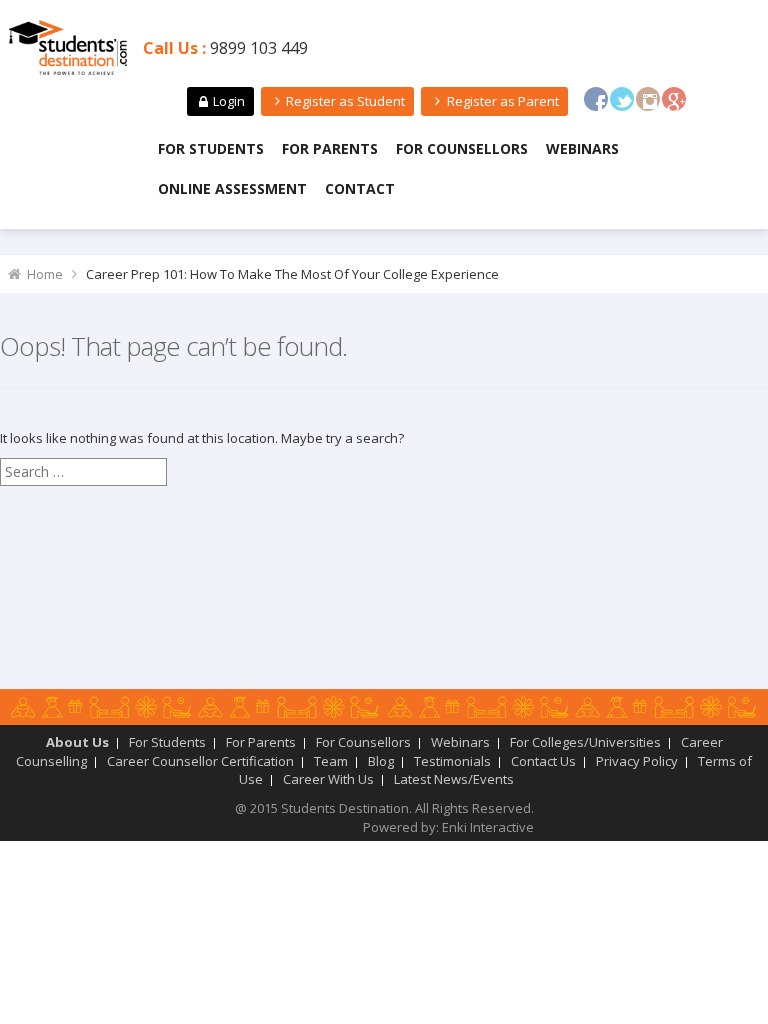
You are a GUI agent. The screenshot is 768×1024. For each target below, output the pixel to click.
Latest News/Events (454, 779)
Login (229, 101)
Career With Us (328, 779)
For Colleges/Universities (585, 742)
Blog (381, 761)
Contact (360, 188)
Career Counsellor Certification (200, 761)
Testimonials (452, 761)
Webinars (582, 148)
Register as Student (345, 101)
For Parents (330, 148)
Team (331, 761)
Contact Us (543, 761)
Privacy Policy (637, 761)
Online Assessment (232, 188)
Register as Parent (503, 101)
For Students (211, 148)
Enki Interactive (488, 827)
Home (45, 274)
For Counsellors (462, 148)
